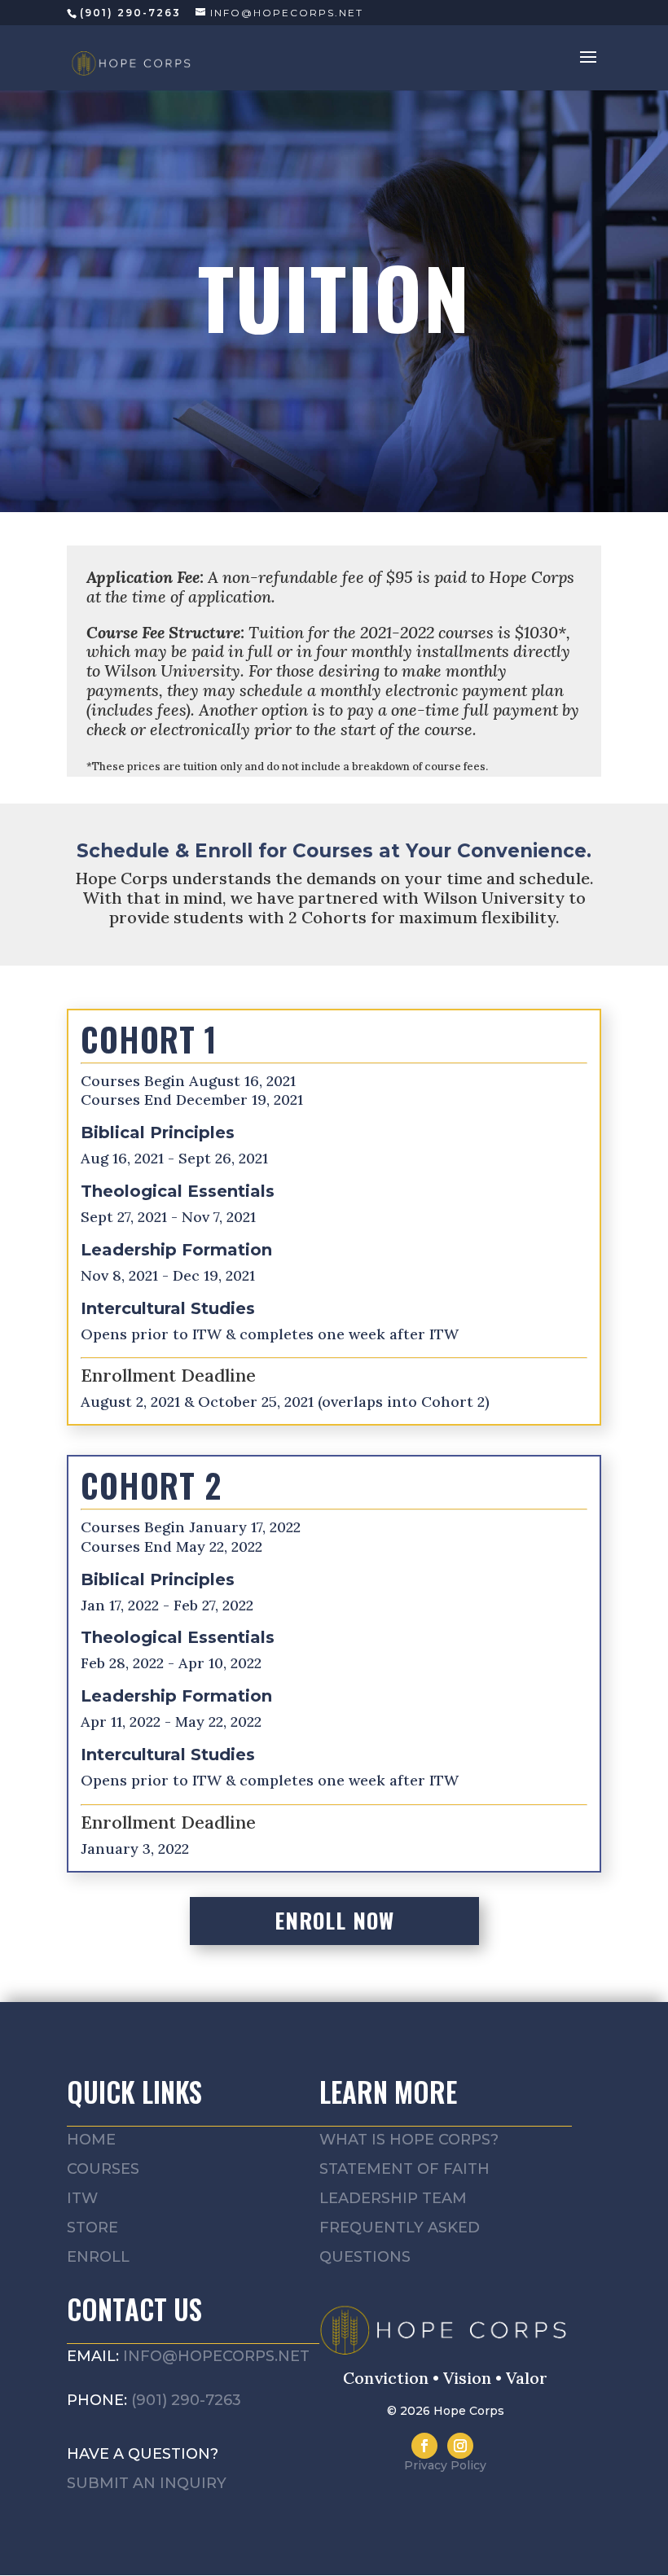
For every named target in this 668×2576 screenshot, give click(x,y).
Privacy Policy (445, 2465)
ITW (82, 2198)
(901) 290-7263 (186, 2400)
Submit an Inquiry (147, 2483)
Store (92, 2228)
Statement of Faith (404, 2169)
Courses (103, 2169)
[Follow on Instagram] (460, 2446)
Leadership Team (393, 2198)
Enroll (98, 2257)
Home (91, 2140)
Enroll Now (334, 1920)
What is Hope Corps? (409, 2140)
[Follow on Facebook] (424, 2446)
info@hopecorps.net (216, 2356)
